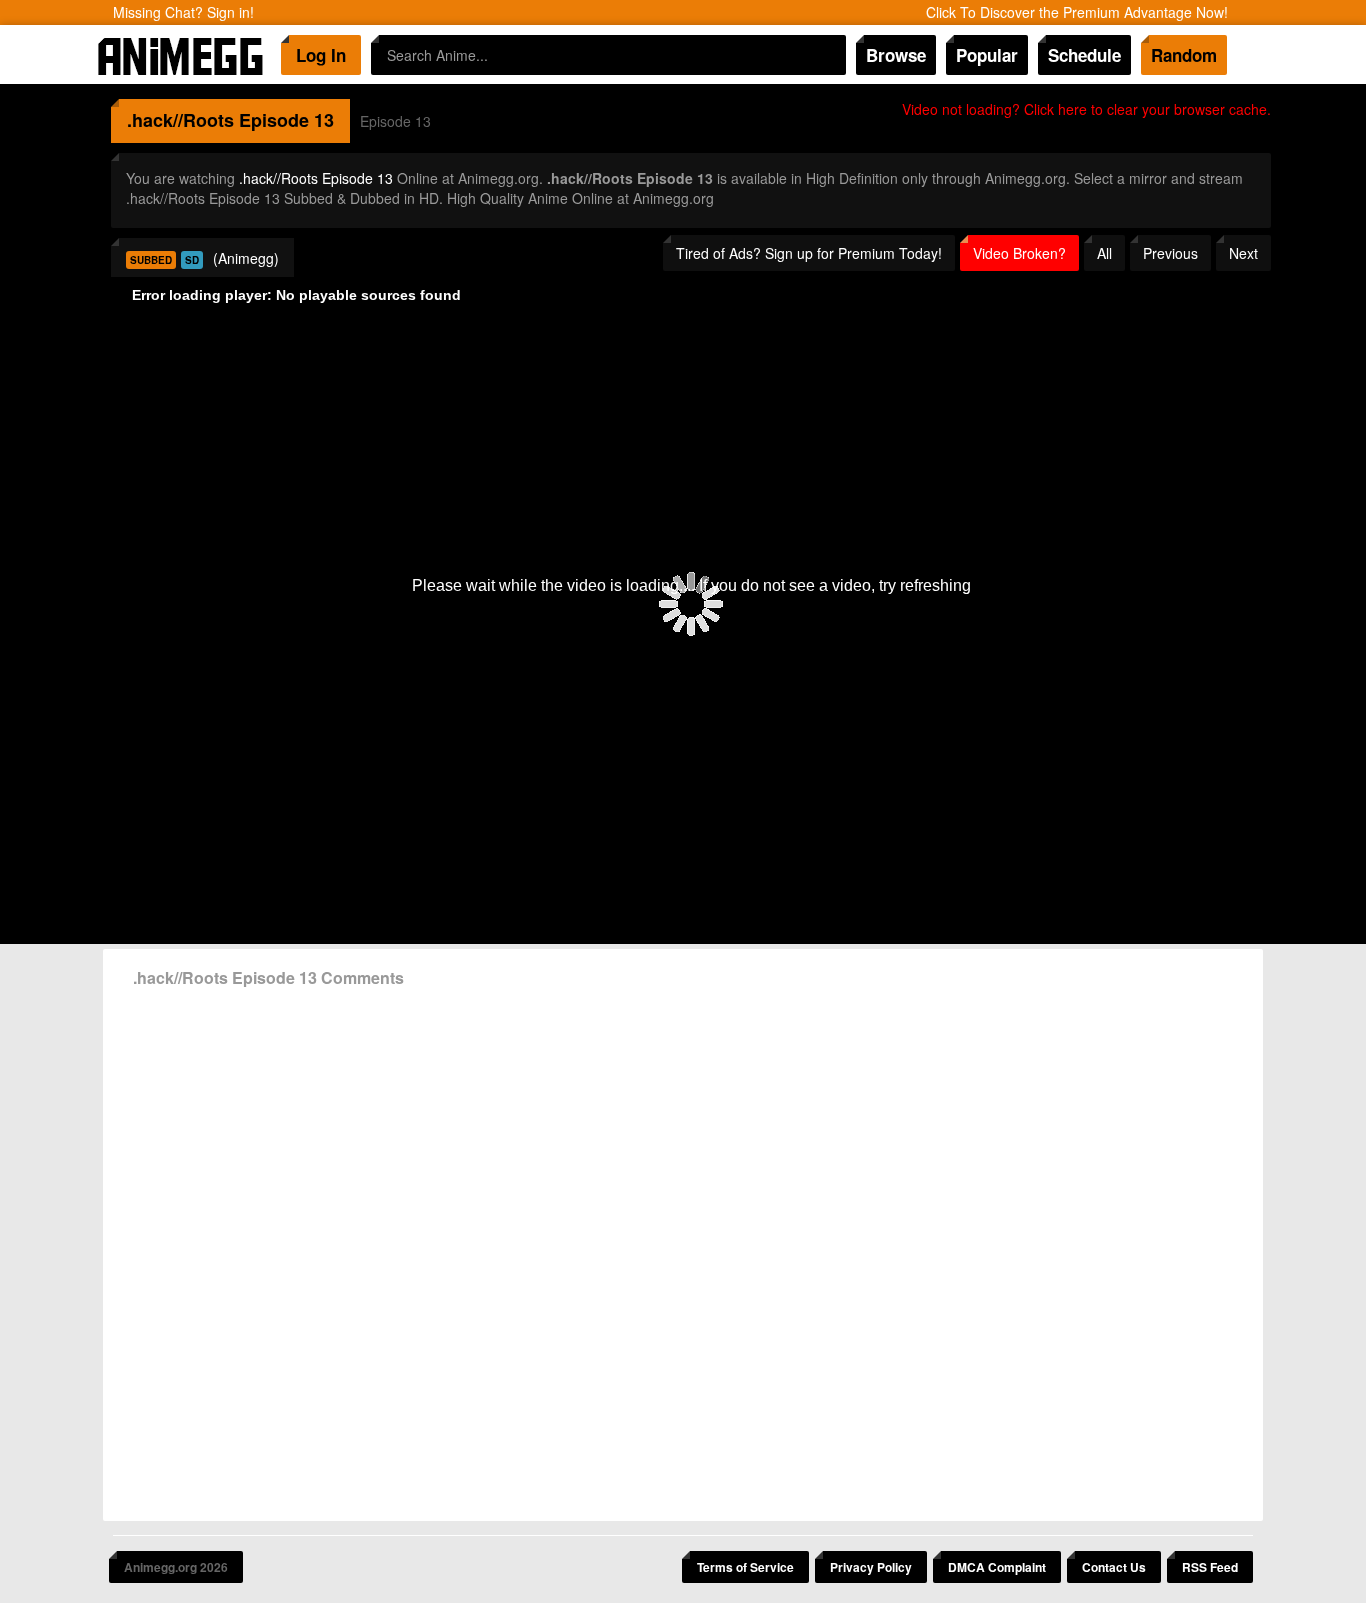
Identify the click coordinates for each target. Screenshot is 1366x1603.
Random (1184, 55)
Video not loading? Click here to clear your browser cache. (1086, 109)
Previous (1170, 253)
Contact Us (1114, 1567)
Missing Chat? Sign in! (183, 12)
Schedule (1084, 55)
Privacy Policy (871, 1567)
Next (1243, 253)
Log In (321, 55)
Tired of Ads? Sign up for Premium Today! (809, 253)
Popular (987, 55)
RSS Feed (1210, 1567)
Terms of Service (745, 1567)
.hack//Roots (180, 120)
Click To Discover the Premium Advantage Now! (1077, 12)
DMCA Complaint (997, 1567)
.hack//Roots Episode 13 (316, 178)
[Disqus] (683, 1247)
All (1104, 253)
